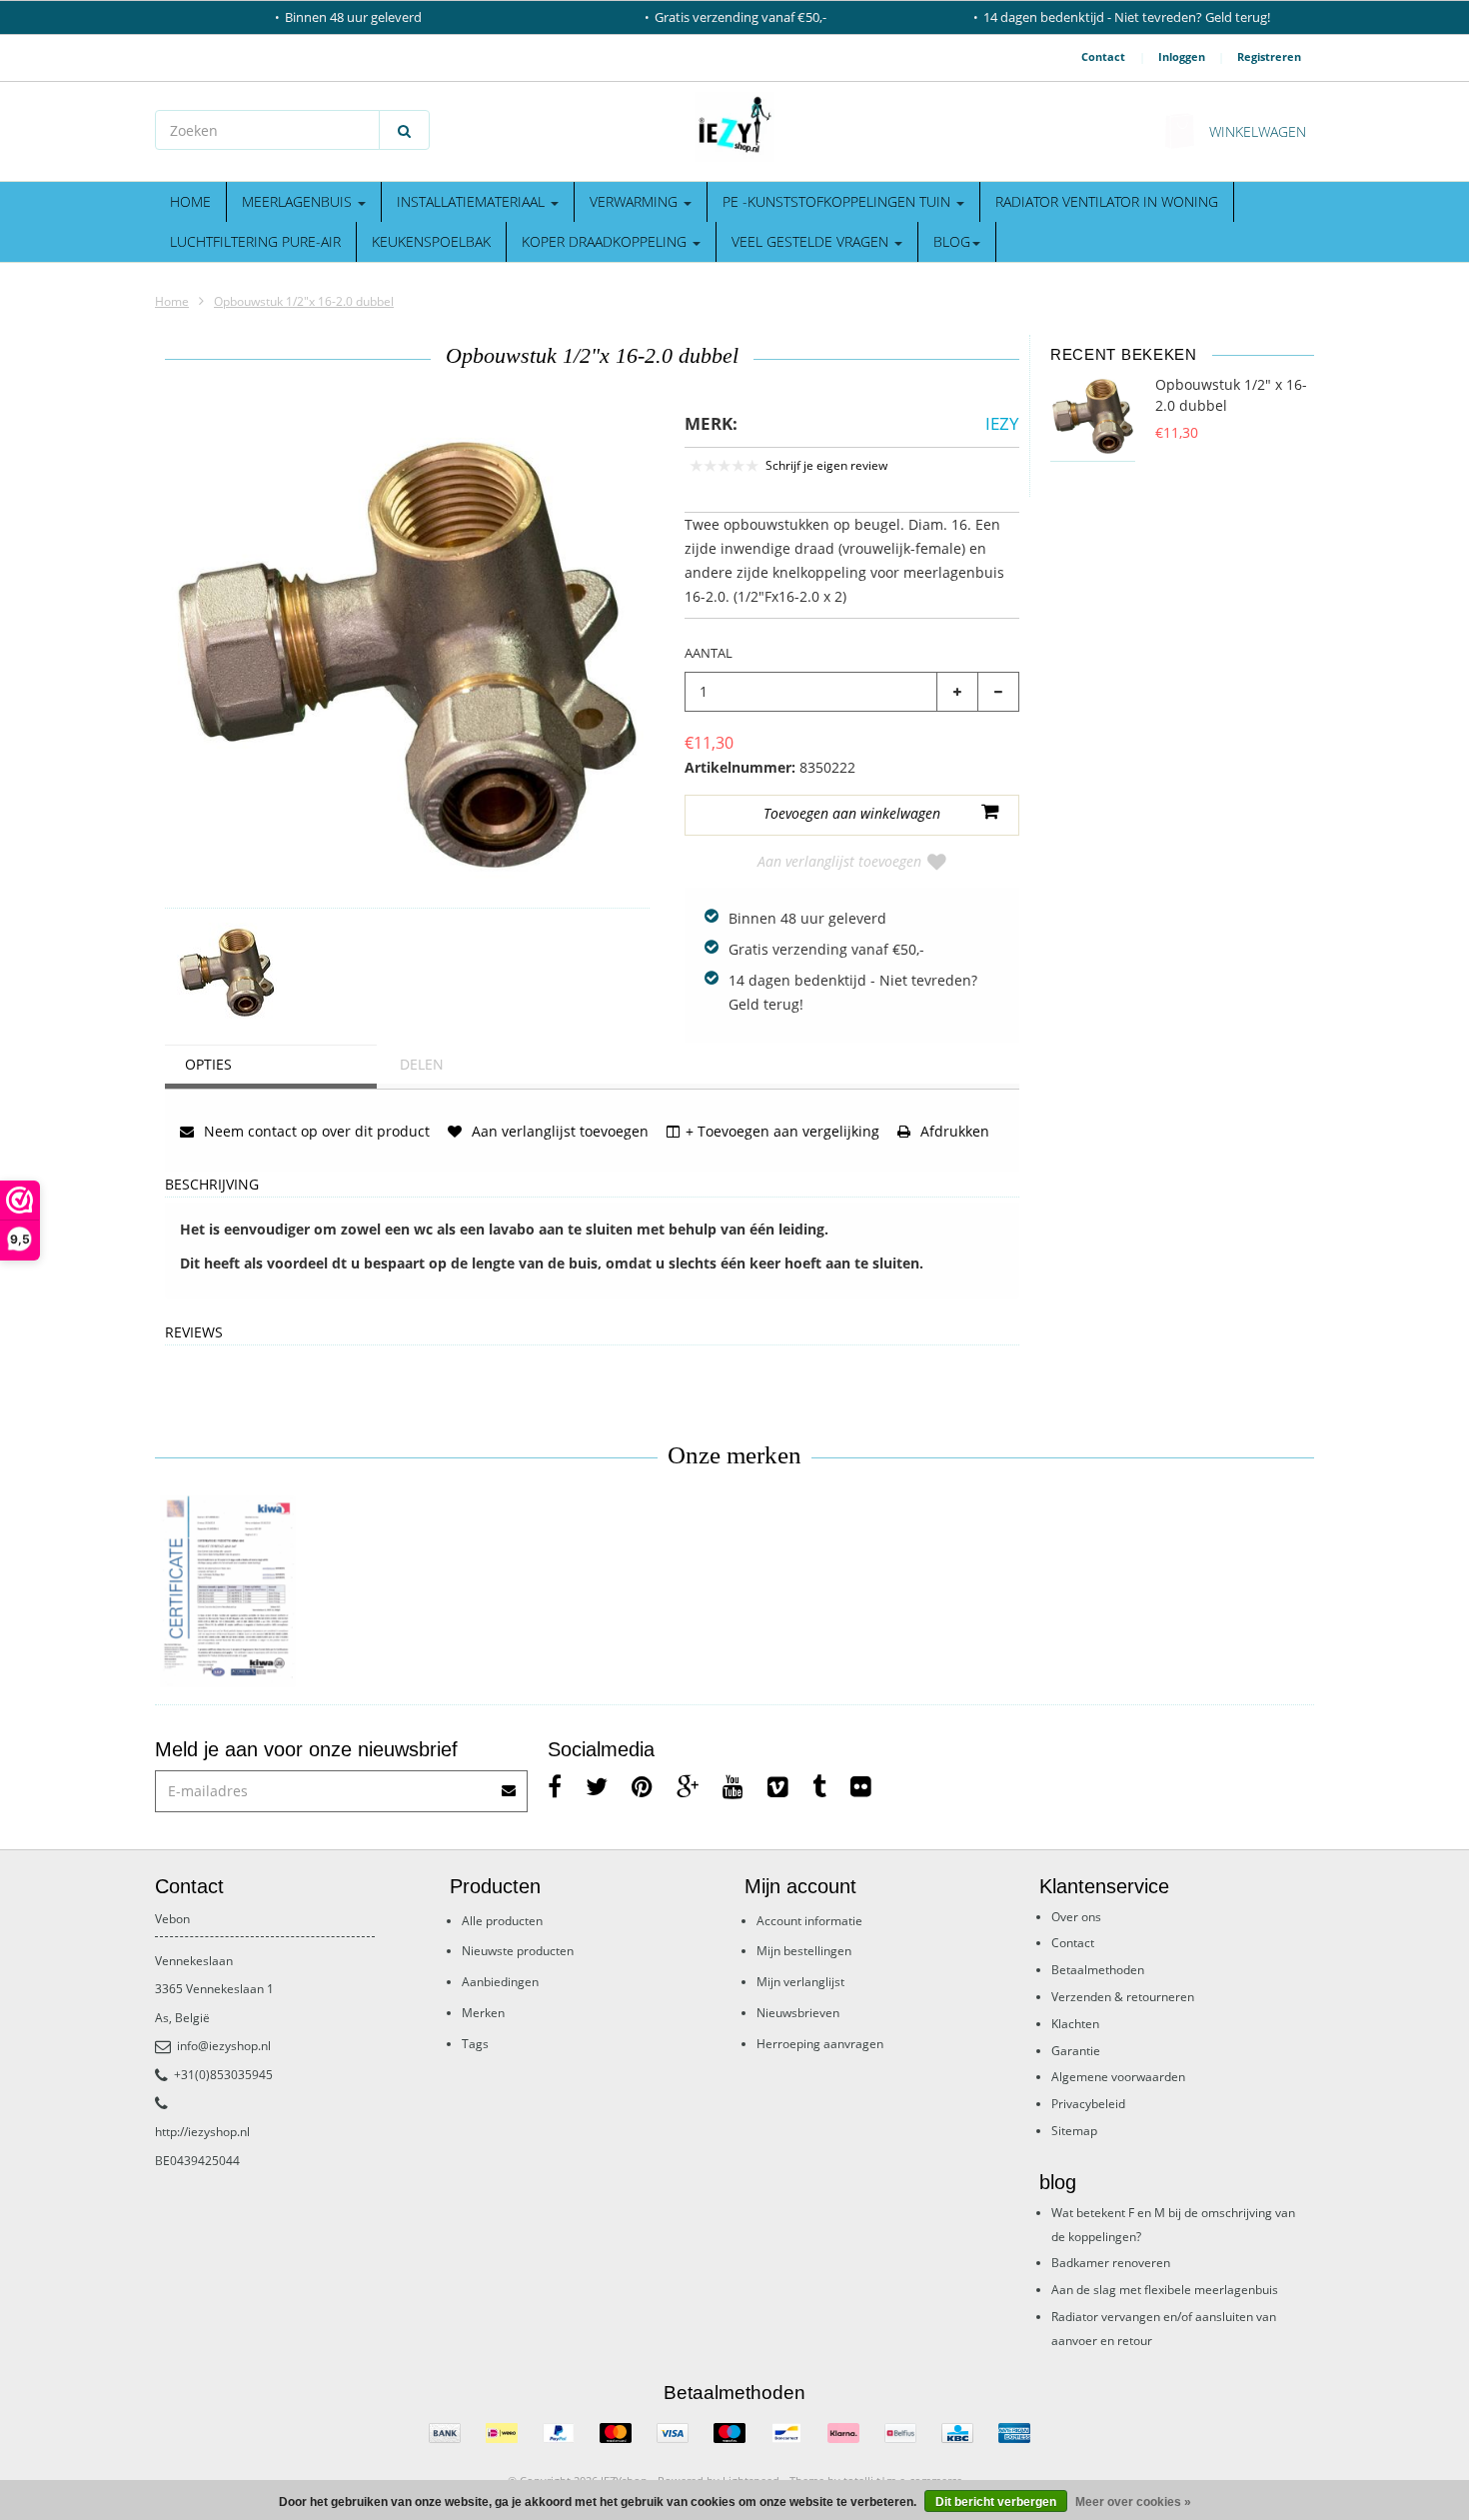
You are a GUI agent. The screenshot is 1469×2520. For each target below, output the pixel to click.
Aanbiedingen (500, 1982)
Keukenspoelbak (431, 241)
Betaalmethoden (1098, 1970)
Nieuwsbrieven (798, 2013)
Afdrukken (953, 1131)
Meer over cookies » (1133, 2502)
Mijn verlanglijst (800, 1982)
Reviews (194, 1333)
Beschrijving (212, 1185)
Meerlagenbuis (299, 201)
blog (952, 241)
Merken (483, 2013)
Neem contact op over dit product (315, 1131)
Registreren (1269, 56)
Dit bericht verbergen (996, 2502)
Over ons (1076, 1917)
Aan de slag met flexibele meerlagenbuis (1165, 2290)
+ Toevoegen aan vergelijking (782, 1131)
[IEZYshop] (734, 127)
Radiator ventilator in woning (1107, 201)
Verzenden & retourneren (1123, 1997)
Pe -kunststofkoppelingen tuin (838, 201)
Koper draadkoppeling (606, 241)
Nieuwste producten (518, 1951)
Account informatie (809, 1921)
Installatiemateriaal (473, 201)
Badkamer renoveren (1111, 2263)
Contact (1103, 56)
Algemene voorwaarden (1118, 2077)
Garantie (1076, 2051)
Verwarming (636, 201)
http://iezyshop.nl (202, 2132)
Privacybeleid (1088, 2104)
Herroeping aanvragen (820, 2044)
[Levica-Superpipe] (227, 1592)
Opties (208, 1064)
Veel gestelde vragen (812, 241)
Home (190, 201)
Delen (422, 1064)
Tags (475, 2044)
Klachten (1075, 2024)
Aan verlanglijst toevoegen (839, 861)
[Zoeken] (404, 130)
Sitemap (1074, 2131)
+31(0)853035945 (223, 2075)
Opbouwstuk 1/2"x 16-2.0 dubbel (304, 301)
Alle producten (502, 1921)
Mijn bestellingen (804, 1951)
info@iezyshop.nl (224, 2046)
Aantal (709, 653)
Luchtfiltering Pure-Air (255, 241)
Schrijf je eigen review (826, 465)
